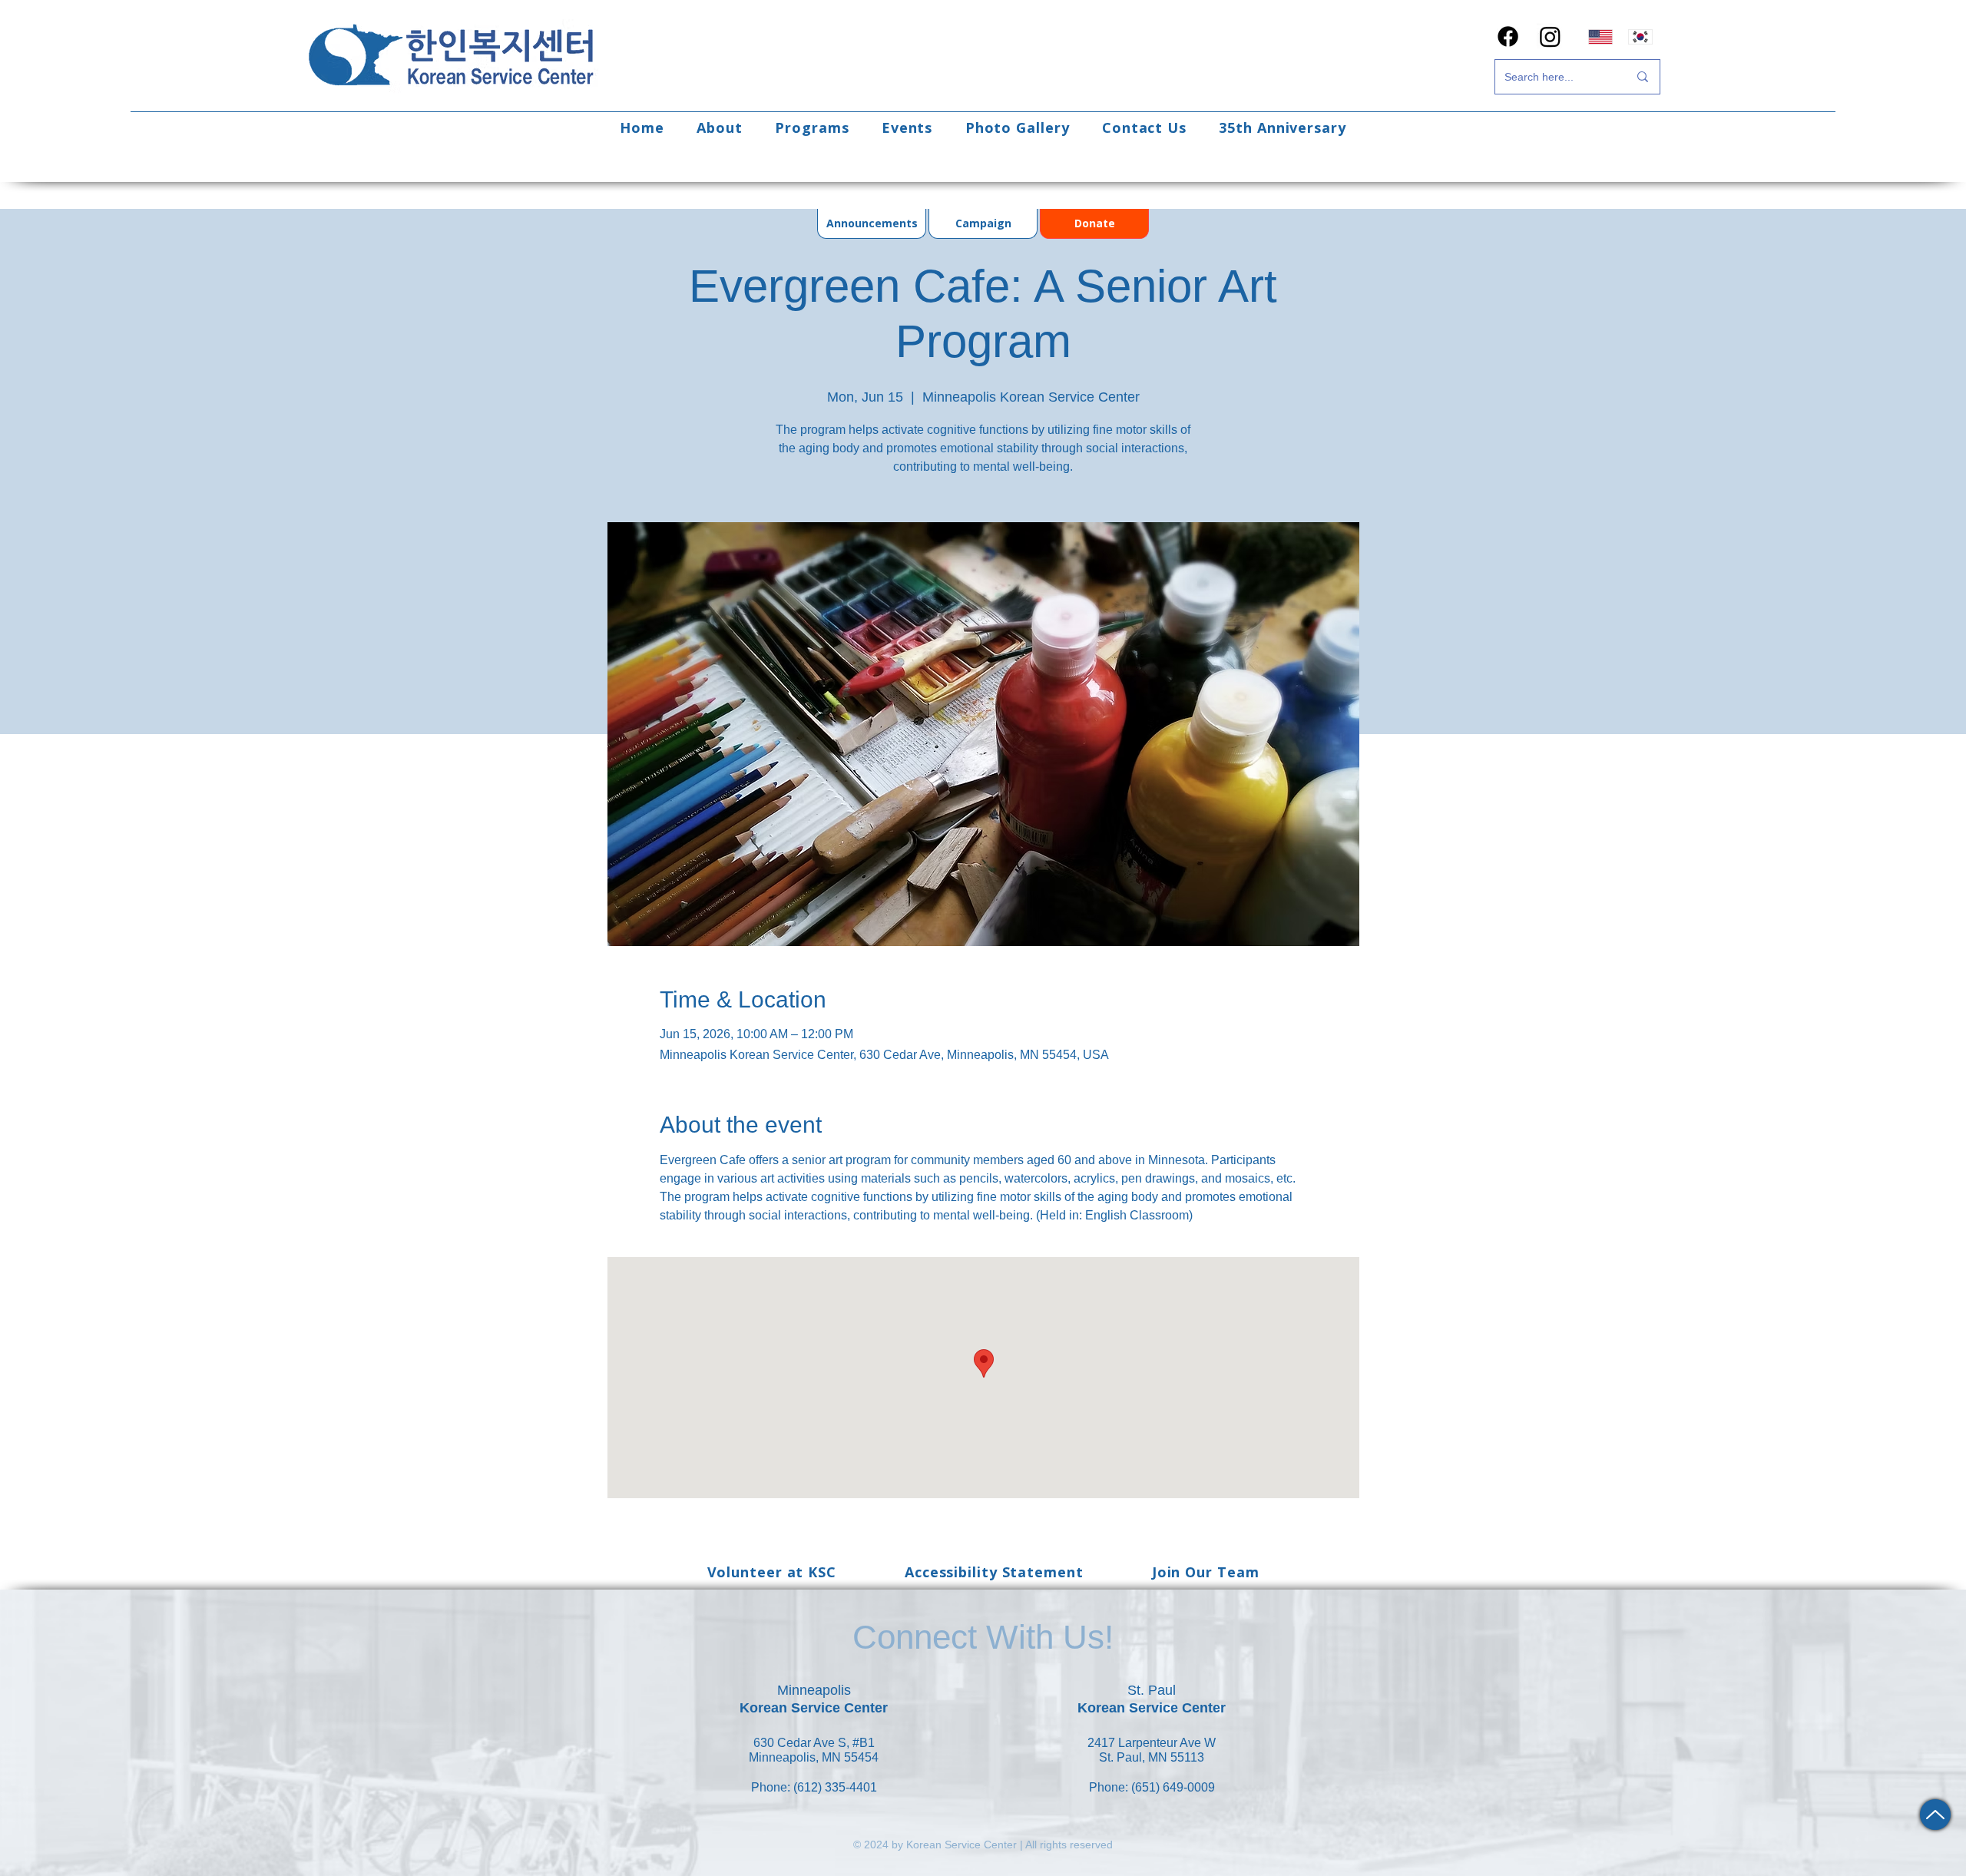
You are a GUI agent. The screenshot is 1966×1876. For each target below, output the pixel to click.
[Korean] (1641, 36)
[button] (720, 127)
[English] (1600, 36)
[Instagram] (1550, 36)
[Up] (1935, 1815)
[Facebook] (1508, 36)
